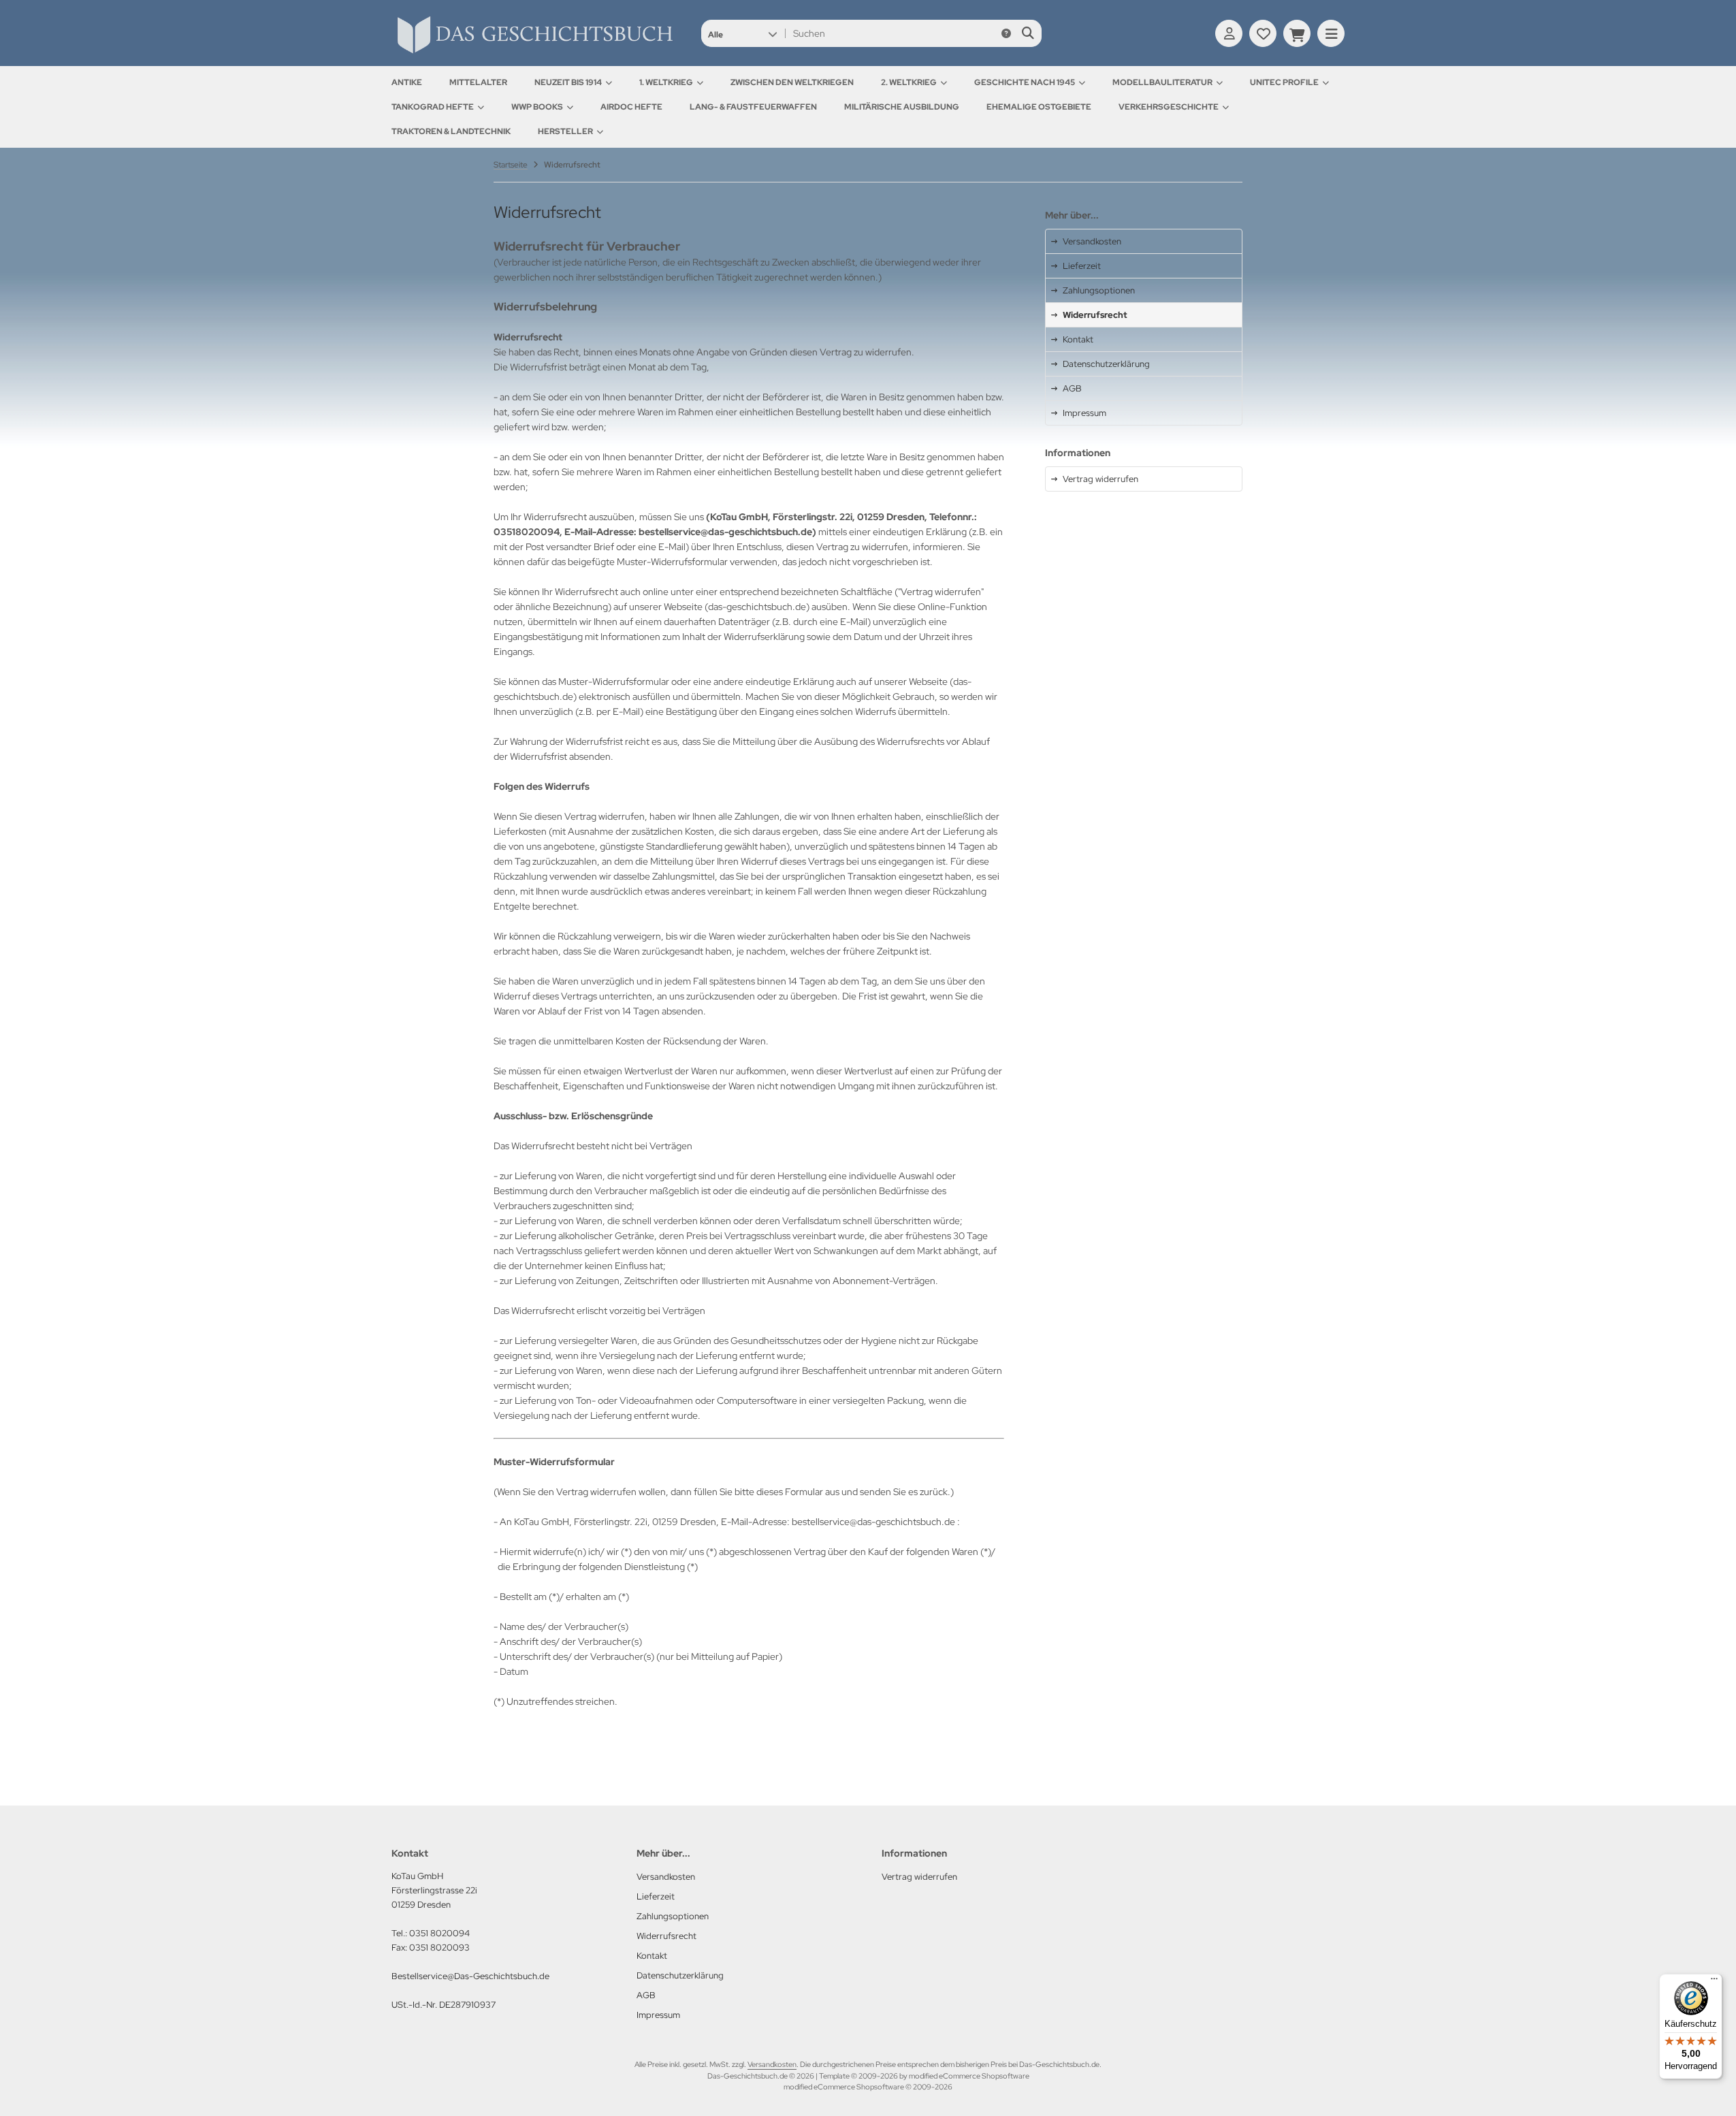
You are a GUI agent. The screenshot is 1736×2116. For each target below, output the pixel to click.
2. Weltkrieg (909, 82)
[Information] (1006, 33)
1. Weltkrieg (666, 82)
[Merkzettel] (1263, 33)
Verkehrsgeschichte (1169, 107)
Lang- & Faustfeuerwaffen (753, 107)
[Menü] (1714, 1982)
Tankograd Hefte (433, 107)
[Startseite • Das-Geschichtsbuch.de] (534, 53)
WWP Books (537, 107)
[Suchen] (1028, 33)
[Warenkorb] (1297, 33)
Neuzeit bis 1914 (568, 82)
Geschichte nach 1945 (1025, 82)
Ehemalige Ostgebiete (1039, 107)
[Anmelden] (1229, 33)
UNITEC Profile (1284, 82)
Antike (407, 82)
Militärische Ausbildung (902, 107)
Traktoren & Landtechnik (451, 131)
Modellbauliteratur (1162, 82)
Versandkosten (772, 2064)
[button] (742, 33)
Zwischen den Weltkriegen (792, 82)
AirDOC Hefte (631, 107)
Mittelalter (478, 82)
